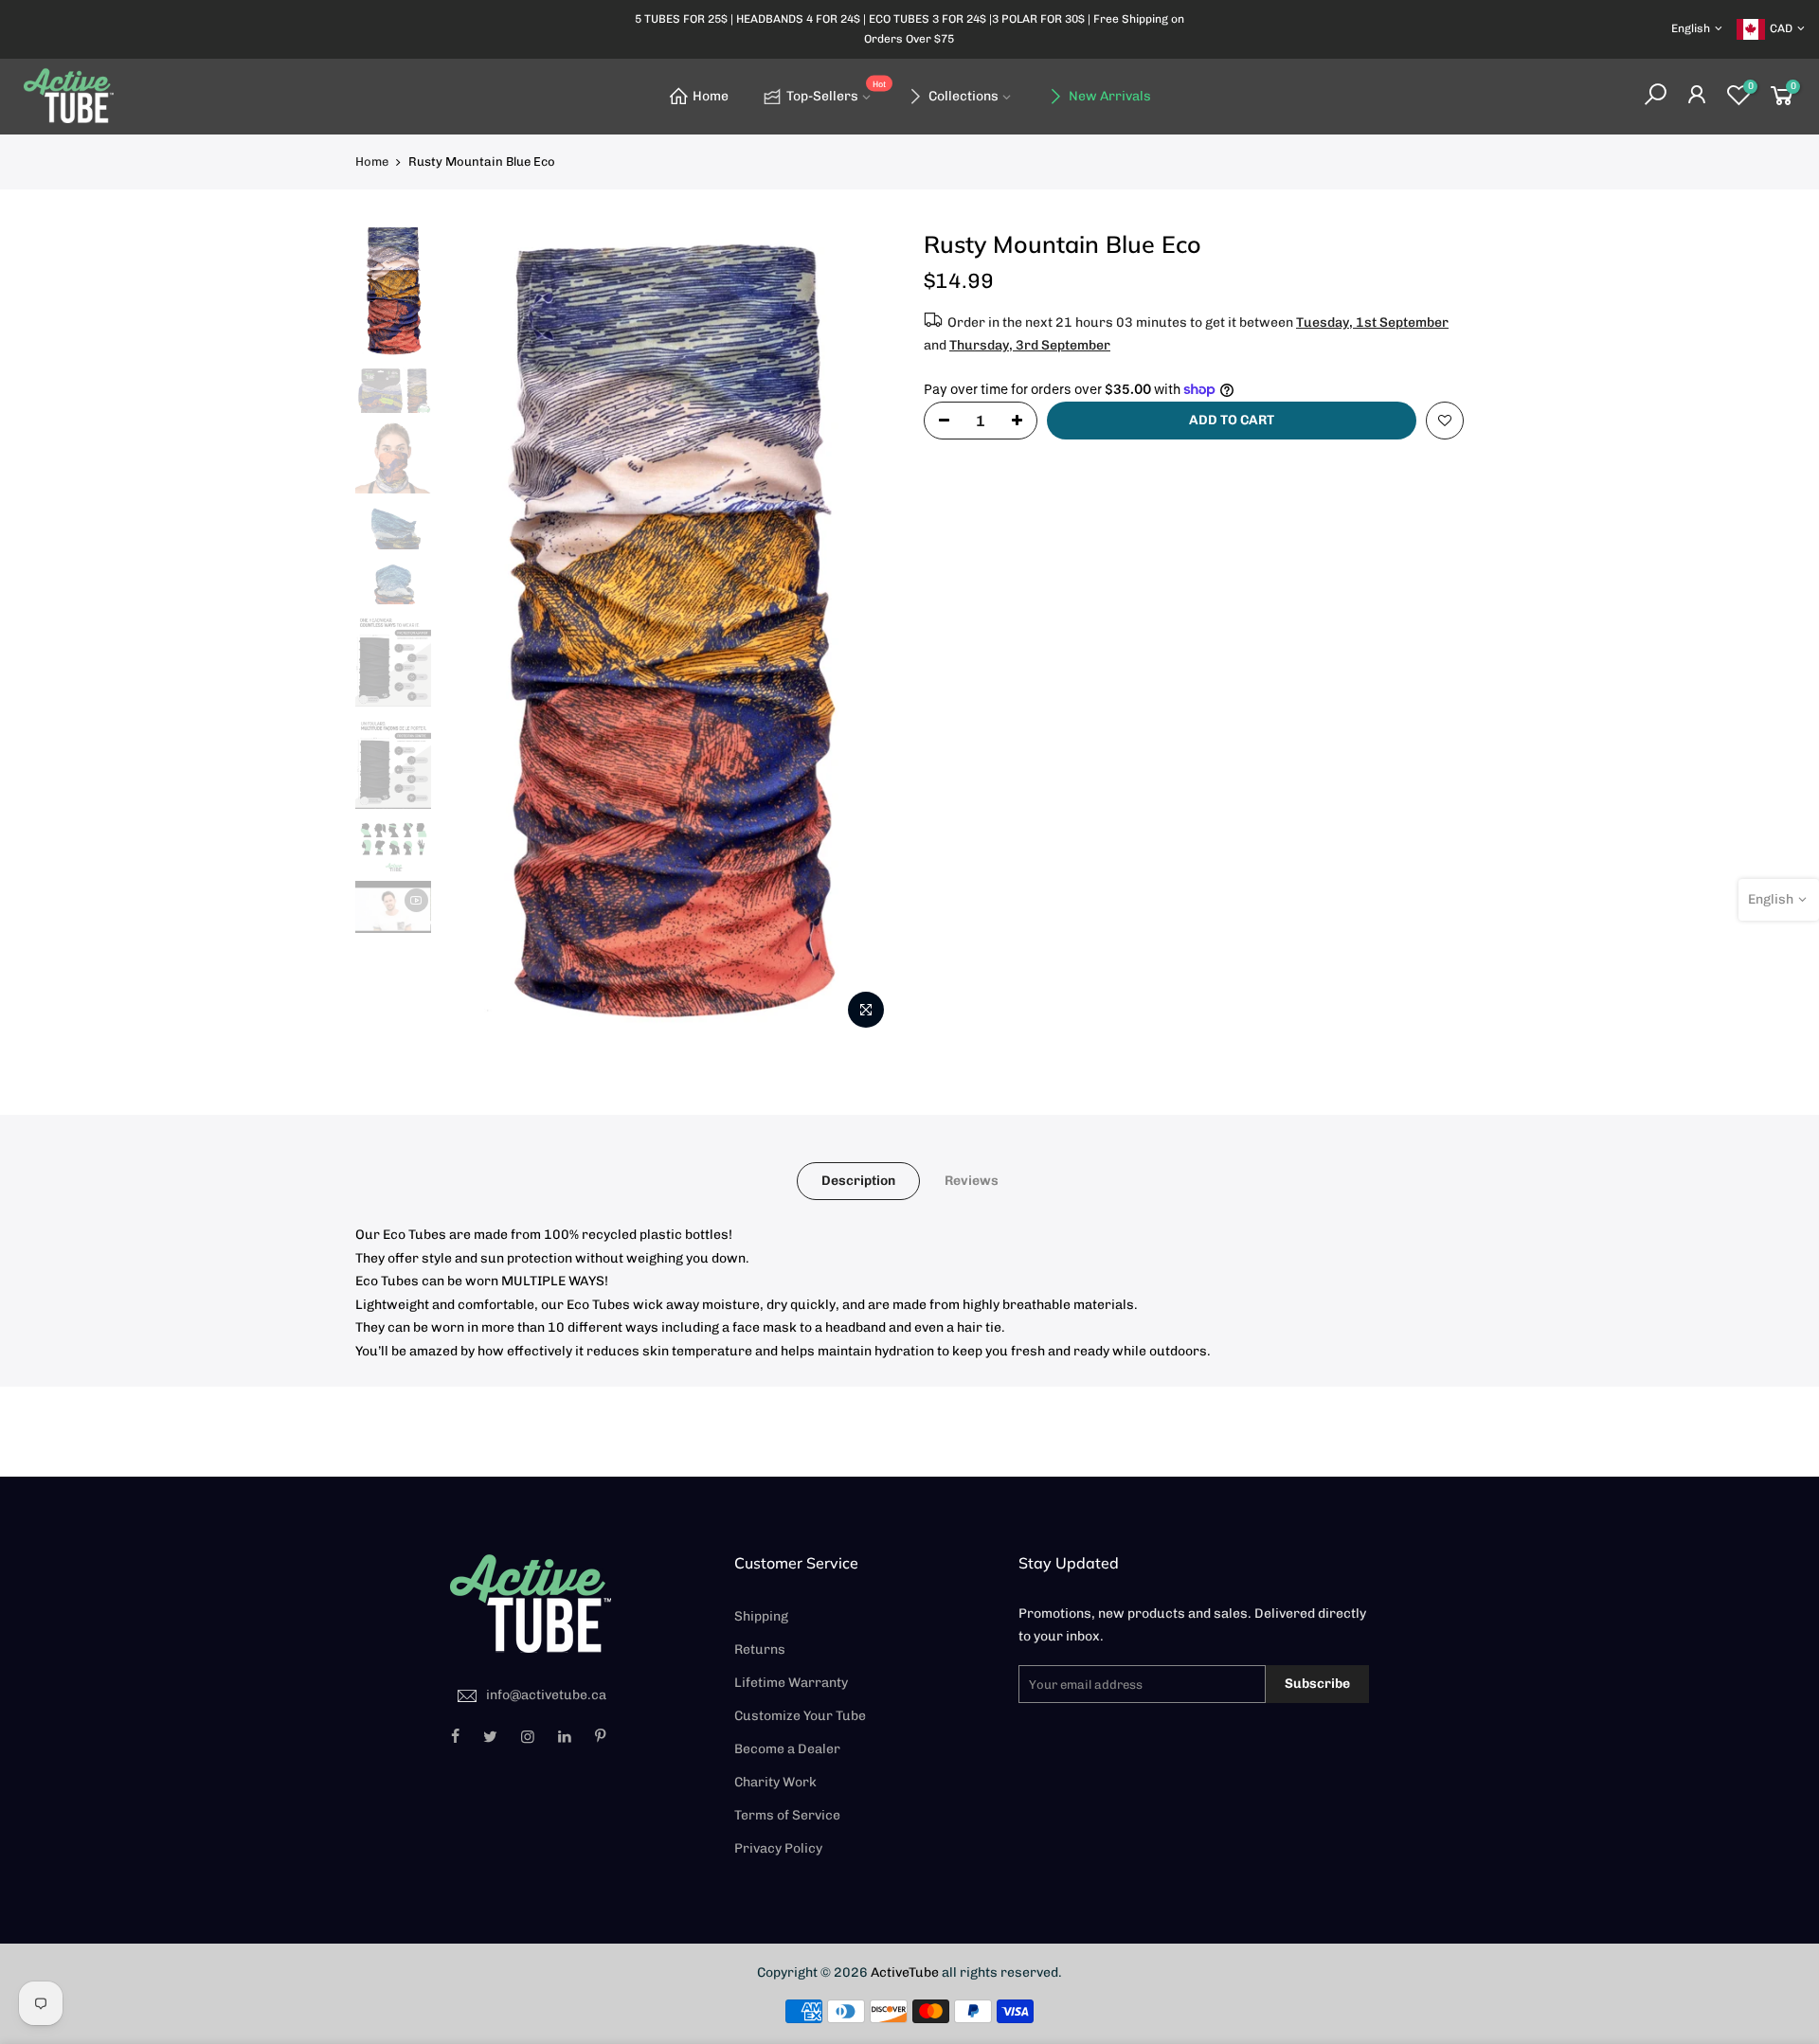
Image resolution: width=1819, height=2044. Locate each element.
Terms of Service (787, 1815)
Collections (964, 96)
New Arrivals (1110, 96)
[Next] (862, 634)
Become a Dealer (787, 1749)
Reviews (972, 1181)
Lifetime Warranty (791, 1683)
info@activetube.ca (546, 1695)
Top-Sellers (836, 92)
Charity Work (775, 1782)
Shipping (761, 1616)
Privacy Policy (778, 1848)
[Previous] (474, 634)
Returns (760, 1650)
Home (711, 96)
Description (858, 1181)
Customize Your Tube (800, 1716)
